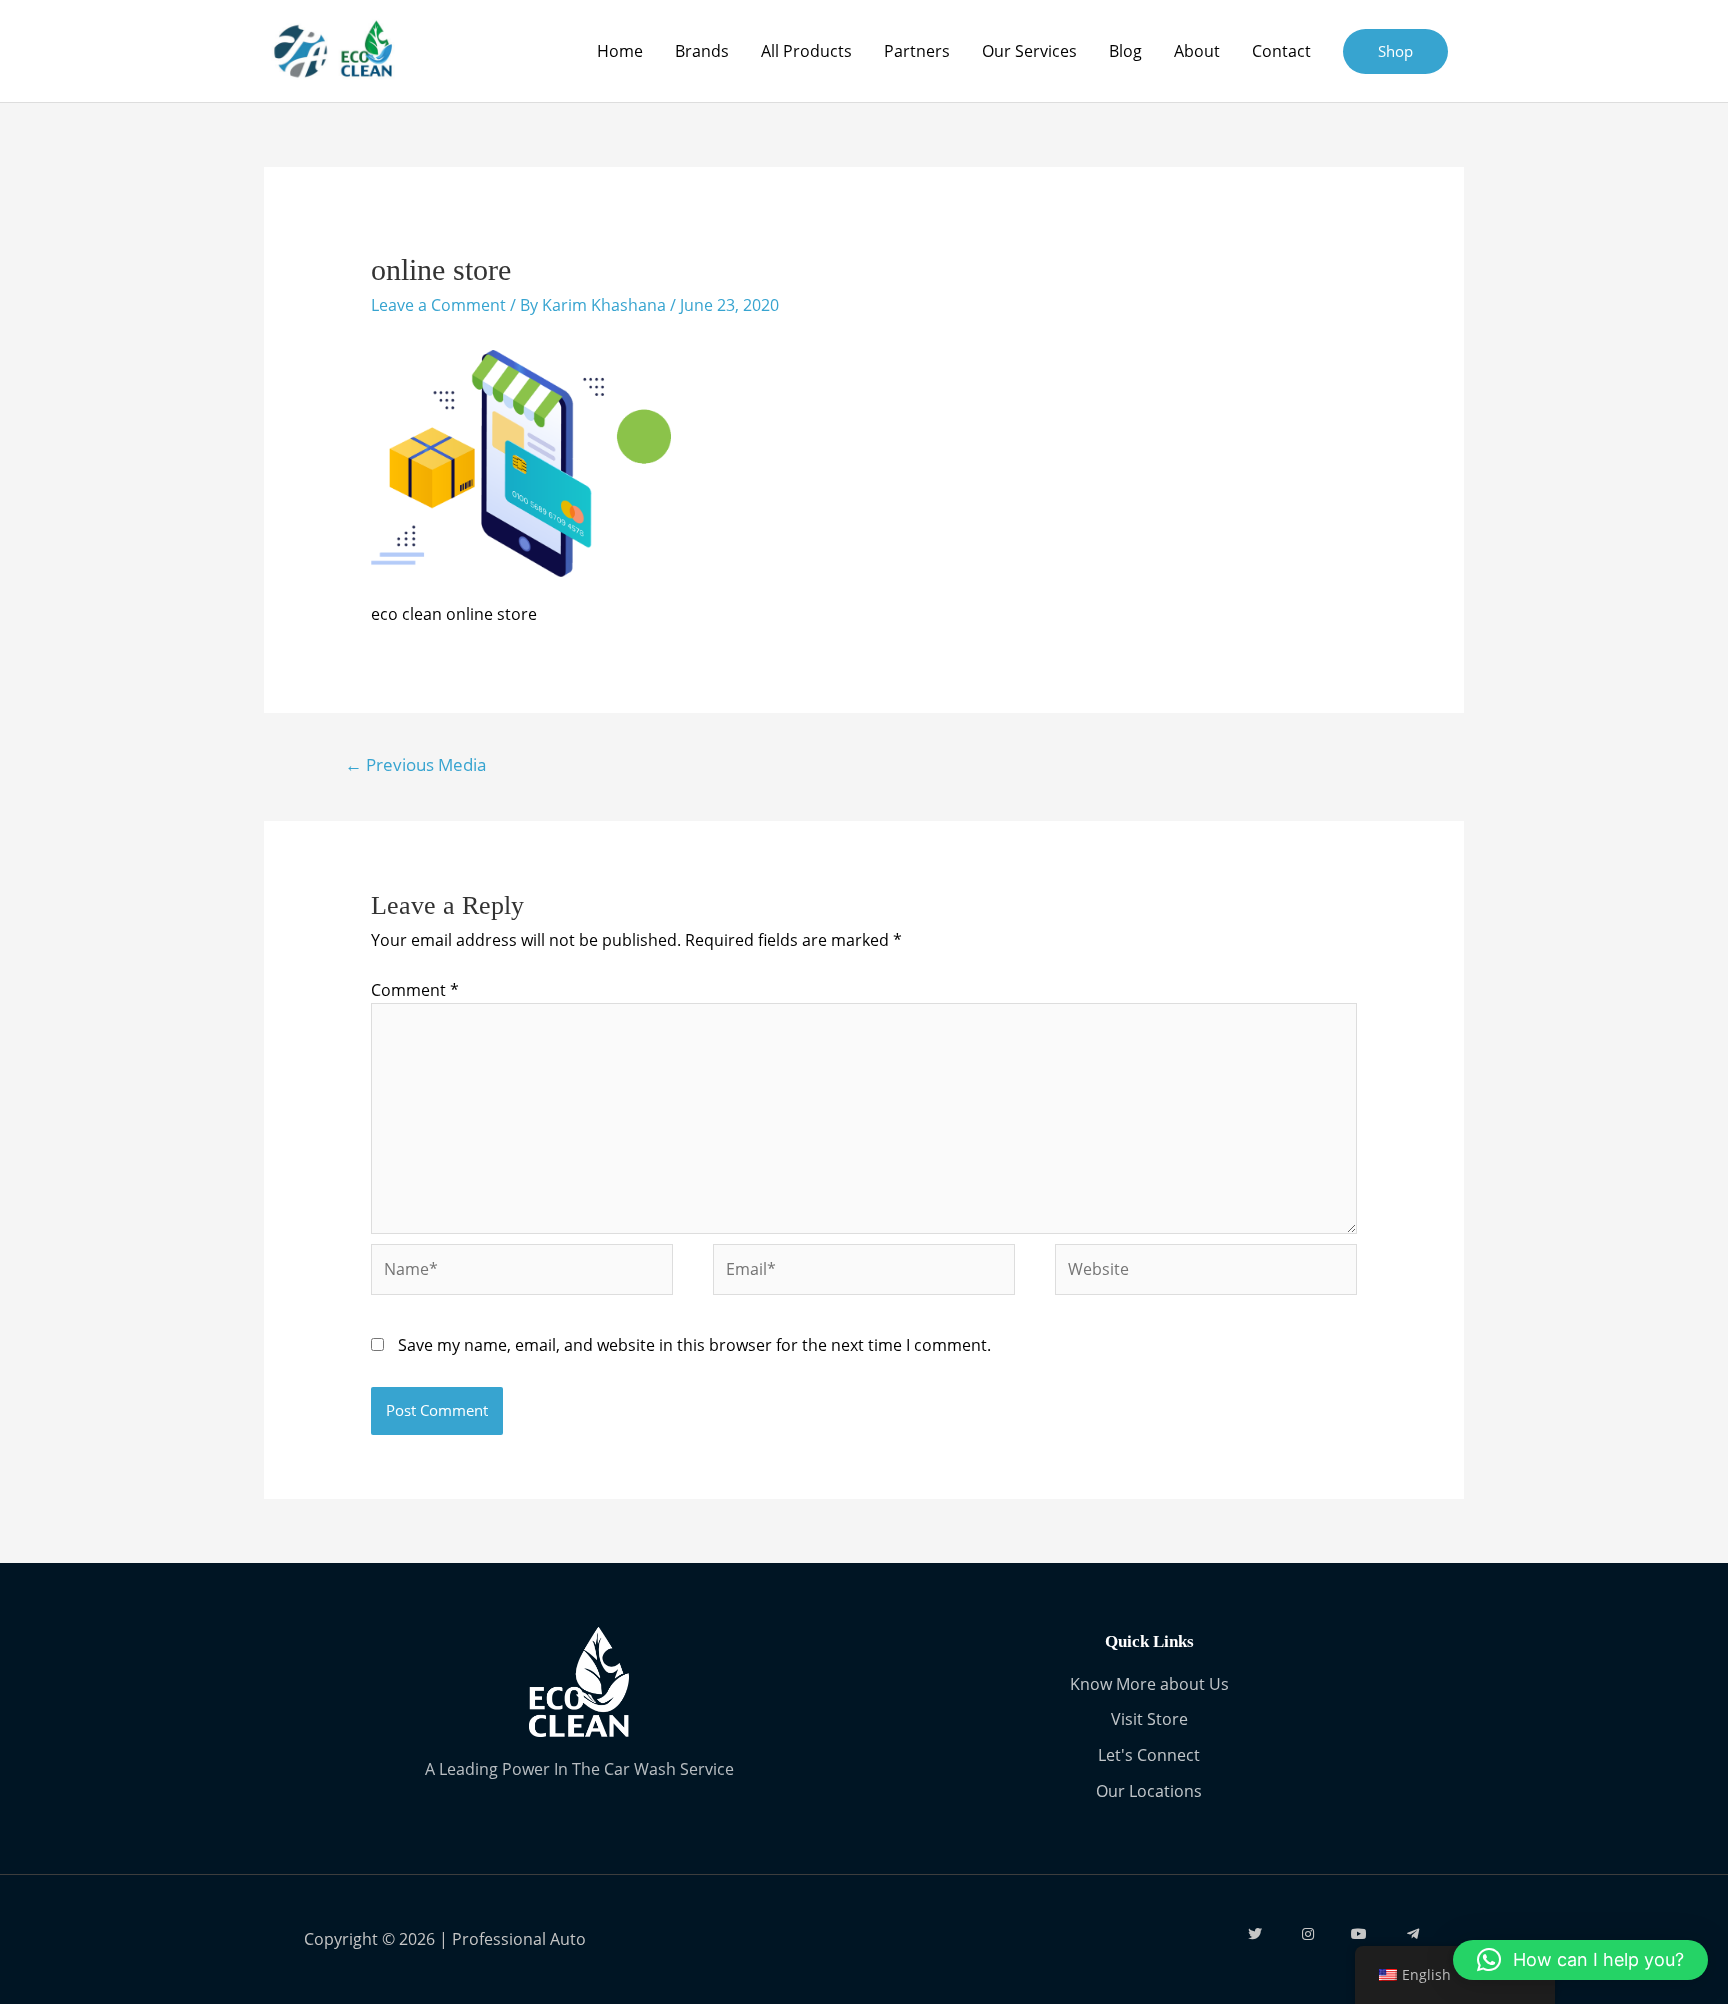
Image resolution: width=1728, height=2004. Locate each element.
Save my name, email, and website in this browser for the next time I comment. (694, 1345)
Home (620, 51)
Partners (917, 51)
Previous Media (415, 764)
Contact (1281, 51)
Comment (415, 990)
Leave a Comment (438, 305)
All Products (806, 51)
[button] (1580, 1960)
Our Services (1029, 51)
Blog (1125, 51)
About (1197, 51)
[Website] (1206, 1273)
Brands (702, 51)
